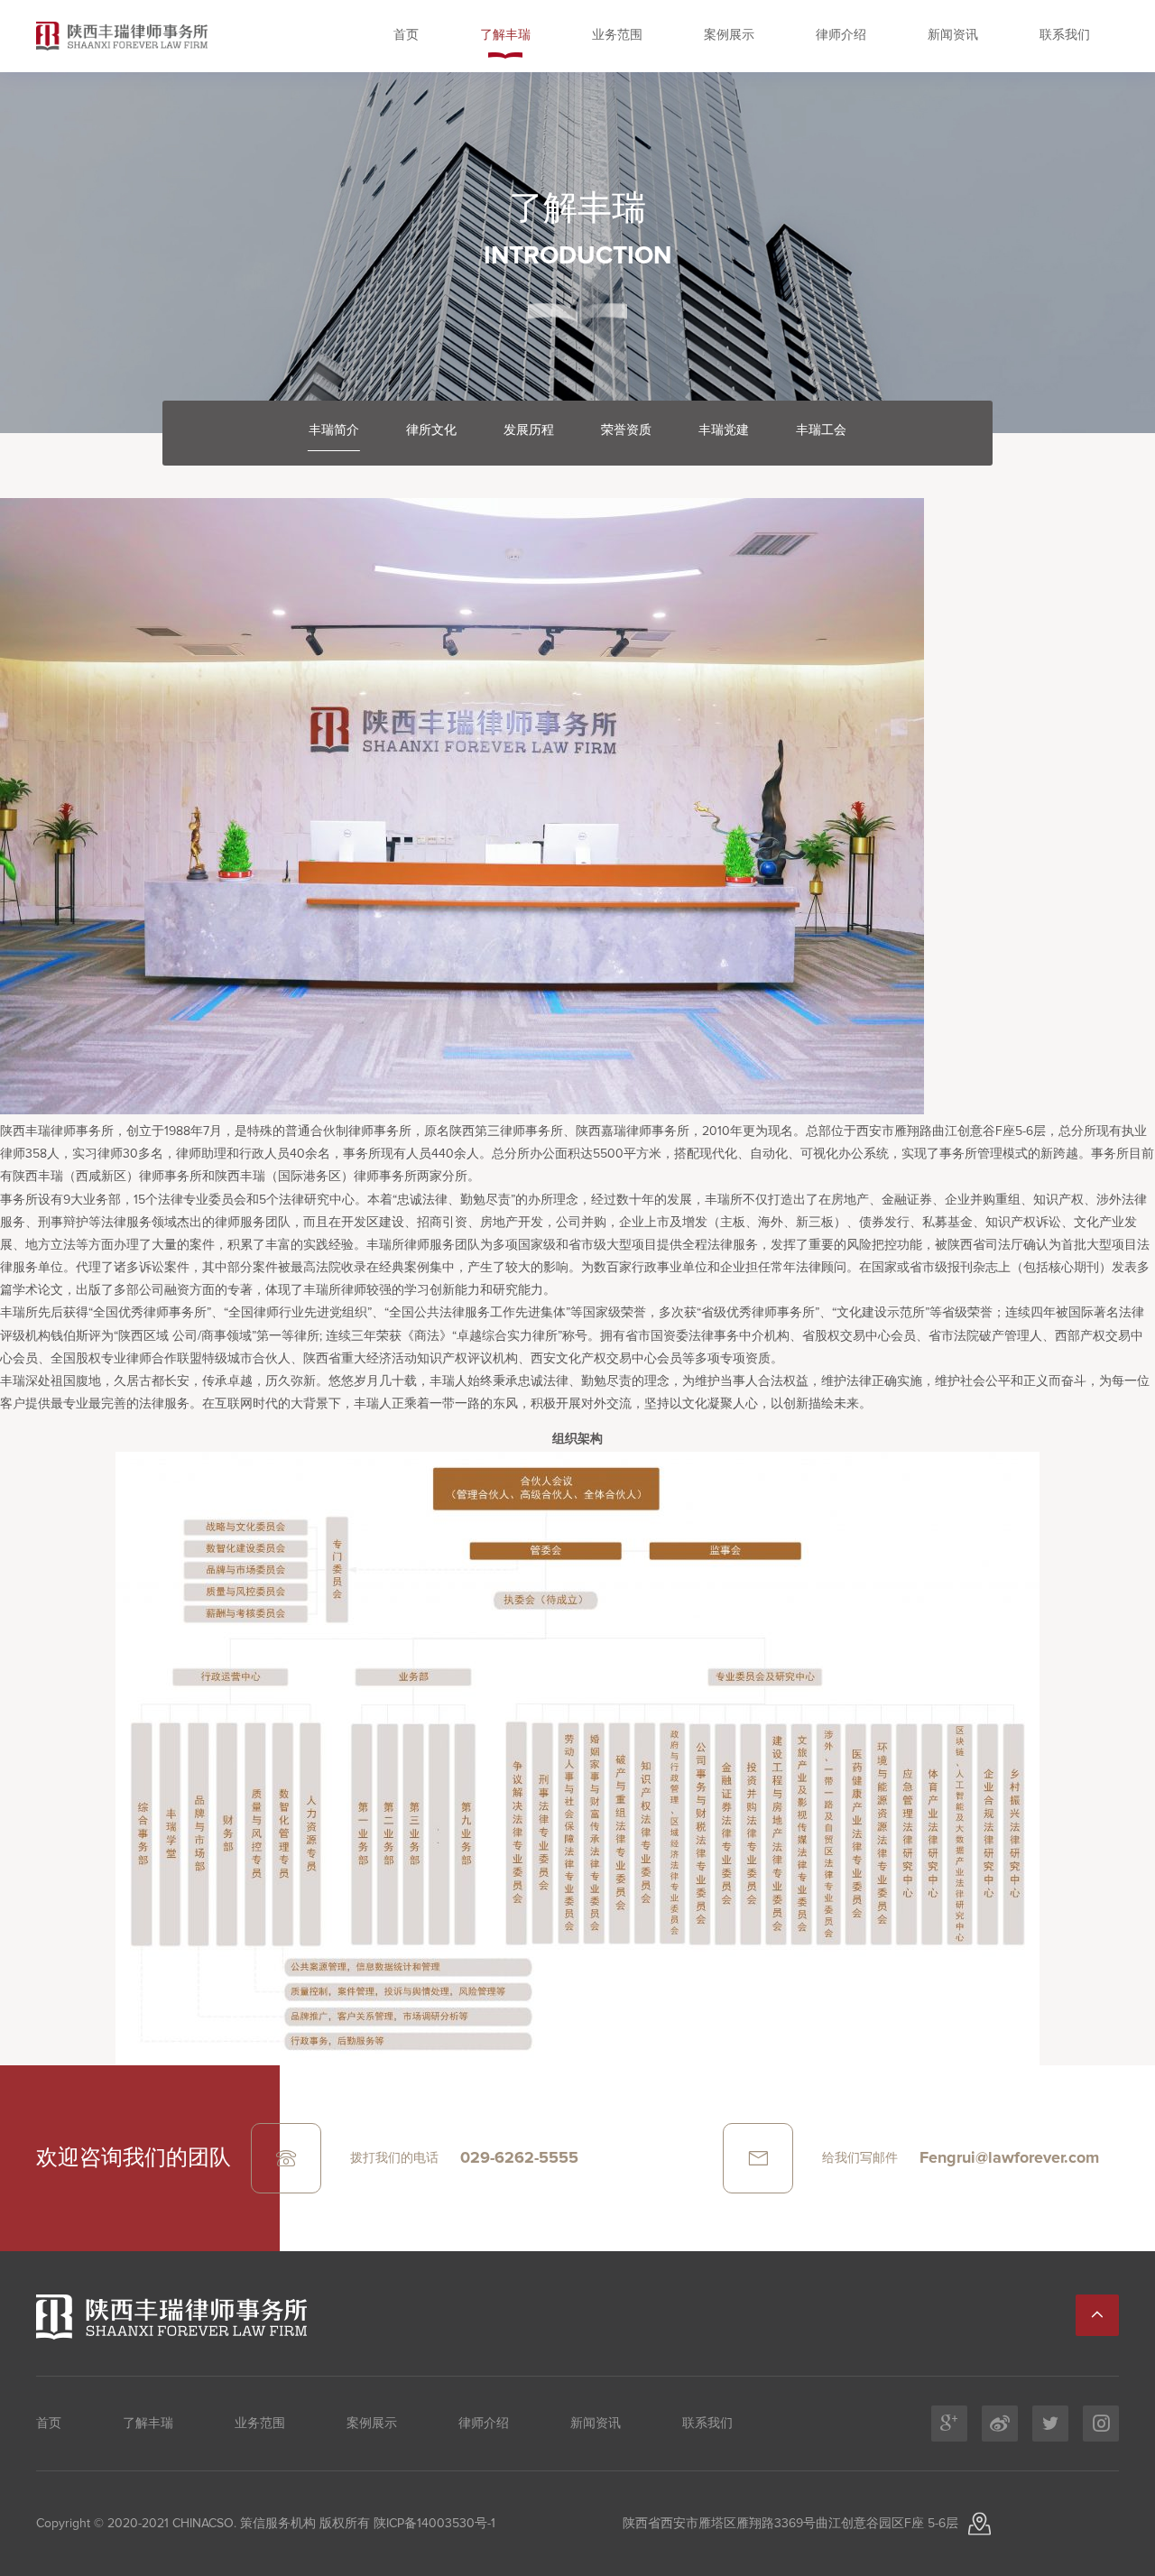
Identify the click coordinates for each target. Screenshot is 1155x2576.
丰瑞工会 (821, 430)
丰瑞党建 (724, 430)
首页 (406, 35)
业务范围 (617, 35)
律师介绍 (841, 35)
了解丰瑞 (505, 35)
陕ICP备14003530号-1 (433, 2524)
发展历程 (529, 430)
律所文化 (431, 430)
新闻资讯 (953, 35)
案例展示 (729, 35)
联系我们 (1065, 35)
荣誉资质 (626, 430)
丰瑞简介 (334, 430)
